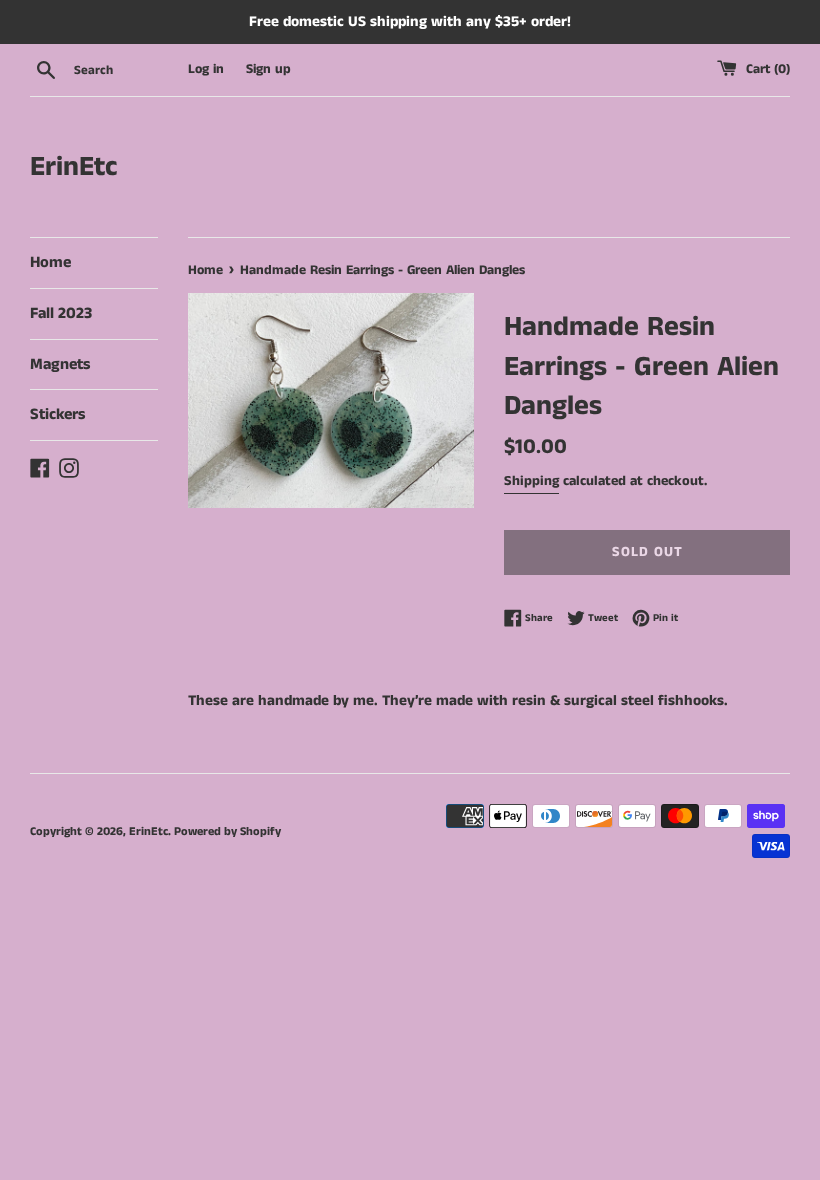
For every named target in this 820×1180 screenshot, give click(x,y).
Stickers (57, 414)
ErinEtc (74, 167)
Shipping (531, 481)
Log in (206, 69)
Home (50, 262)
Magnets (60, 364)
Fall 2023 (61, 313)
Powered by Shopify (227, 831)
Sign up (268, 69)
